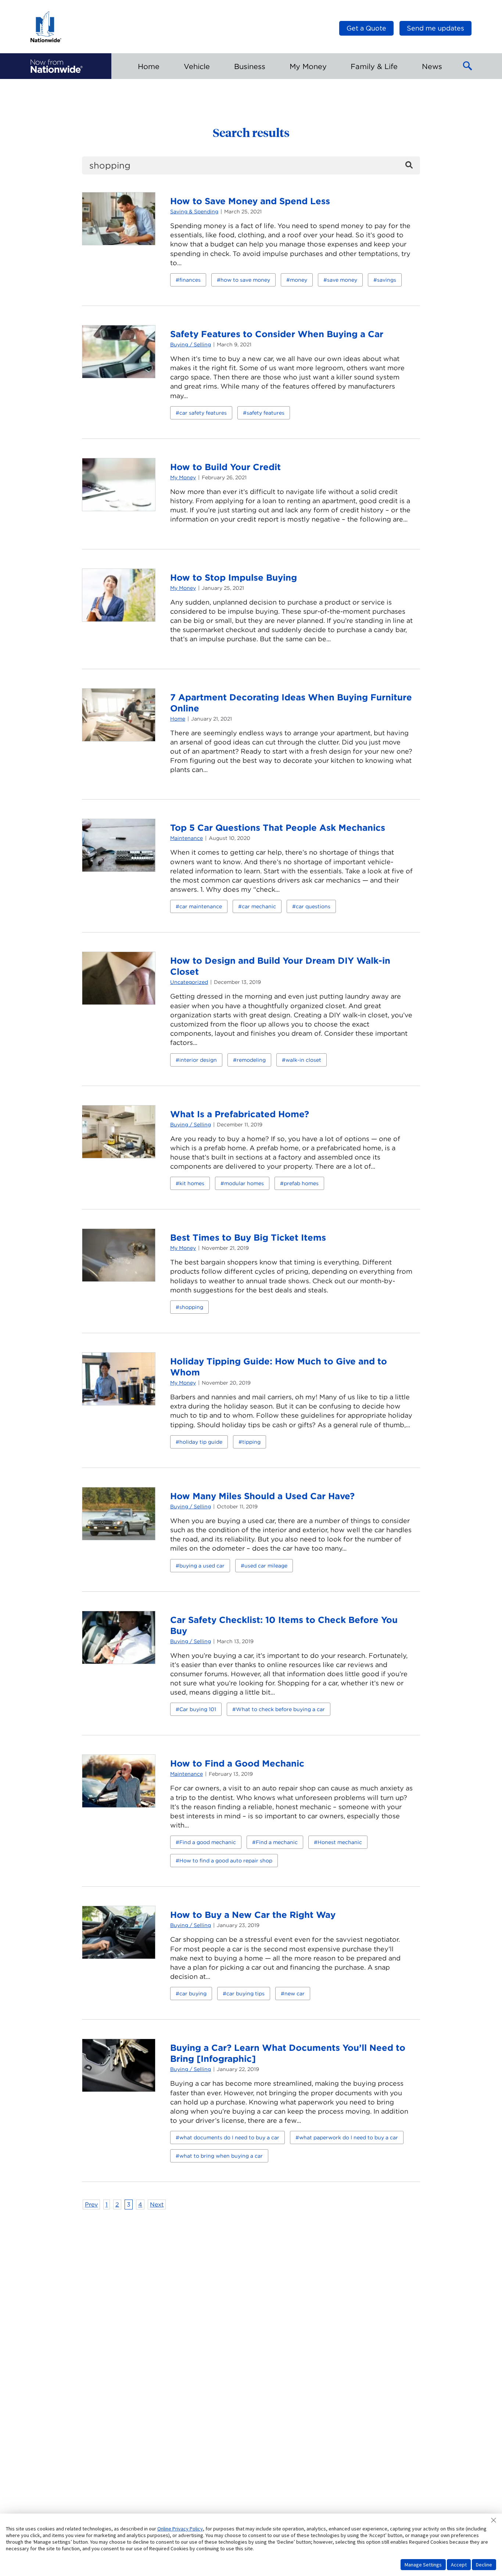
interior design (198, 1060)
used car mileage (266, 1566)
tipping (251, 1442)
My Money (183, 477)
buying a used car (202, 1566)
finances (190, 280)
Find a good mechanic (208, 1842)
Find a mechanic (277, 1842)
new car (295, 1994)
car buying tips (245, 1994)
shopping (191, 1307)
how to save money (245, 280)
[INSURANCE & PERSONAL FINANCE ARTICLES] (57, 66)
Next (157, 2205)
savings (387, 280)
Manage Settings (423, 2565)
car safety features (203, 413)
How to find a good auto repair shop (226, 1861)
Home (178, 719)
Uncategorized (189, 982)
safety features (266, 413)
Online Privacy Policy (180, 2529)
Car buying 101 (198, 1709)
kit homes (192, 1183)
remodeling (251, 1060)
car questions (313, 906)
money (299, 280)
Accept (459, 2565)
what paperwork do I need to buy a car (349, 2137)
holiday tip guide (201, 1442)
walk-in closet (303, 1060)
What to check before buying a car (280, 1709)
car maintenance (201, 906)
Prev (91, 2205)
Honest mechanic (340, 1842)
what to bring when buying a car (221, 2156)
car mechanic (259, 906)
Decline (484, 2565)
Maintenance (187, 838)
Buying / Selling (191, 344)
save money (342, 280)
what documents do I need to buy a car (229, 2137)
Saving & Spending (194, 212)
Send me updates (435, 28)
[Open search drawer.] (468, 66)
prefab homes (301, 1183)
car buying (193, 1994)
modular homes (244, 1183)
